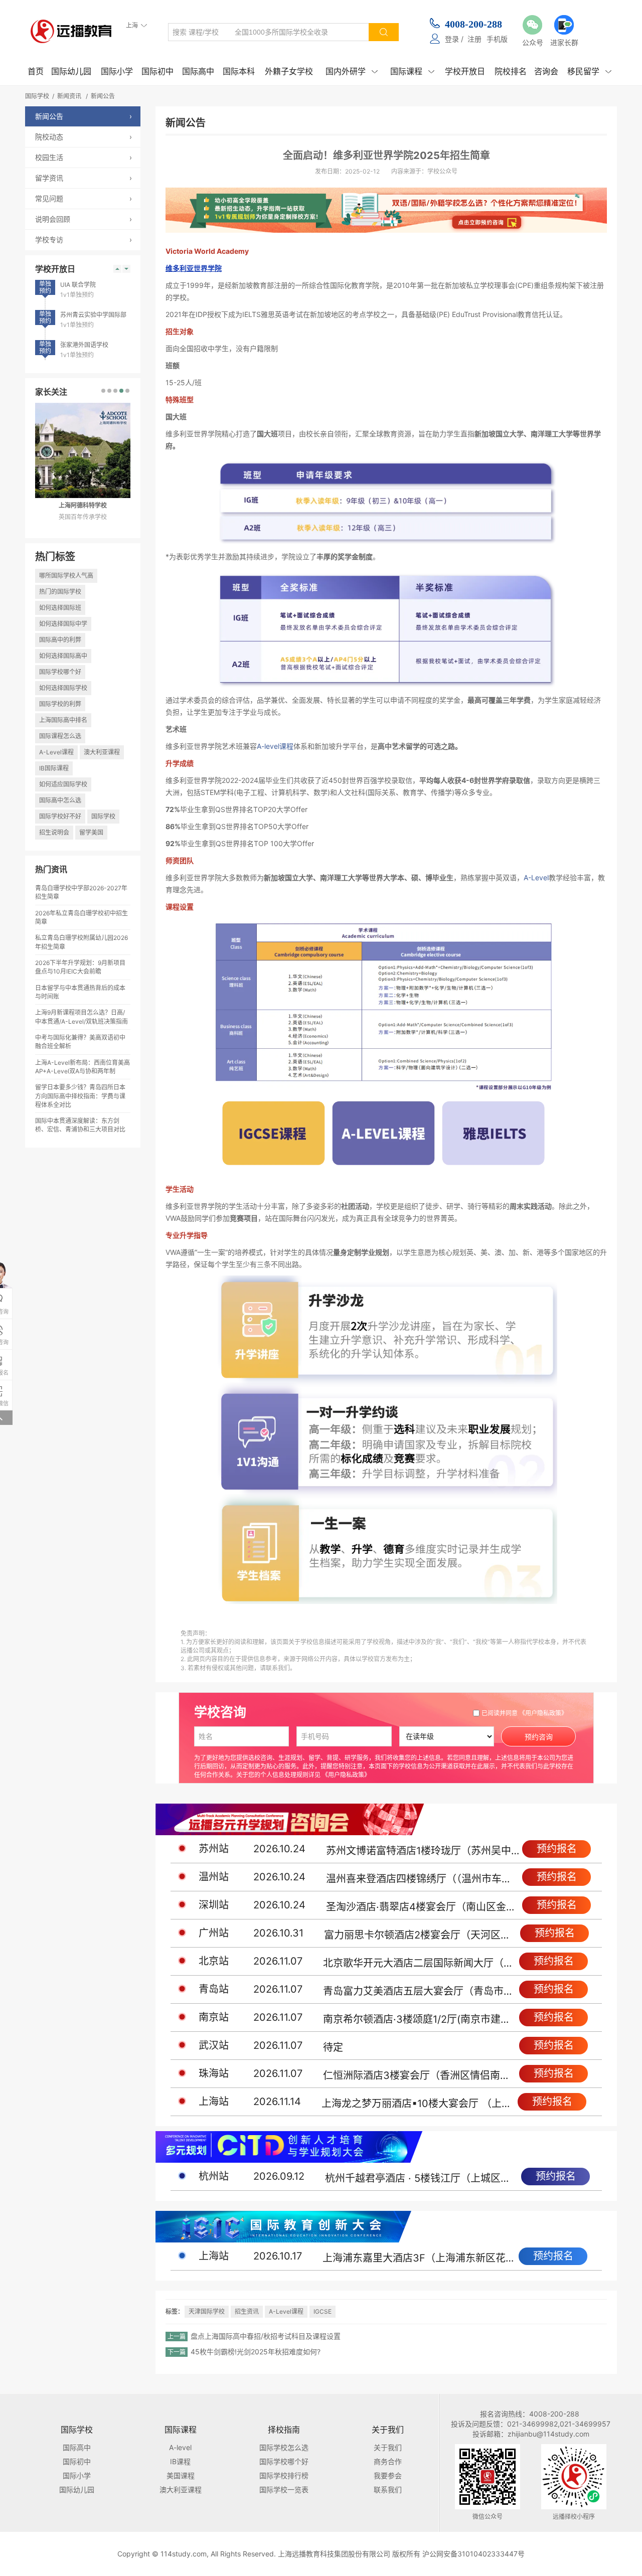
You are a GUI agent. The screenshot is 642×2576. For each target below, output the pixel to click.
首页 (36, 71)
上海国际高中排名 (63, 720)
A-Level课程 (56, 752)
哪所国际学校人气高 (66, 576)
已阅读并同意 (524, 1713)
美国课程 (181, 2475)
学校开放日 (465, 71)
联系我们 (388, 2489)
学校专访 (84, 239)
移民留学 (589, 71)
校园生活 (84, 157)
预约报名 (557, 1849)
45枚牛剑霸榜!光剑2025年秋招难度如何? (256, 2352)
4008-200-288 (473, 24)
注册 (474, 39)
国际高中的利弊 (60, 640)
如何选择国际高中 (63, 656)
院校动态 (84, 137)
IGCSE (323, 2311)
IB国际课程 (54, 768)
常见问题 (84, 198)
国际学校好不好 (60, 816)
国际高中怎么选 (60, 800)
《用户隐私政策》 (543, 1713)
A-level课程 (275, 746)
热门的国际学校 (60, 592)
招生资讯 (247, 2311)
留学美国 (91, 832)
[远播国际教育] (74, 31)
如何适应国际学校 (63, 784)
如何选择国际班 (60, 608)
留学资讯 (84, 178)
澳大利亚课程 (102, 752)
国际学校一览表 (284, 2489)
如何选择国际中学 (63, 624)
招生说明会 (54, 832)
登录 (452, 39)
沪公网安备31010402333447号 (473, 2554)
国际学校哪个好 (60, 672)
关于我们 (388, 2447)
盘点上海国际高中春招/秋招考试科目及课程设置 (266, 2336)
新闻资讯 (69, 96)
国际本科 (239, 71)
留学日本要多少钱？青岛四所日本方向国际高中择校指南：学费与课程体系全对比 (80, 1096)
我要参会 (388, 2475)
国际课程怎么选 (60, 736)
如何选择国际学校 (63, 688)
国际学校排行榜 (284, 2475)
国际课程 (412, 71)
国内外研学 (352, 71)
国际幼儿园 (71, 71)
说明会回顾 (84, 219)
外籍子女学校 (289, 71)
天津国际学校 (207, 2311)
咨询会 (546, 71)
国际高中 (198, 71)
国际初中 (157, 71)
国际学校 (37, 96)
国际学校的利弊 (60, 704)
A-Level (536, 877)
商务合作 (388, 2461)
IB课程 (180, 2461)
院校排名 (511, 71)
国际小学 (117, 71)
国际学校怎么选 (284, 2447)
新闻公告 (103, 96)
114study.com (184, 2554)
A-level (180, 2447)
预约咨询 (539, 1737)
